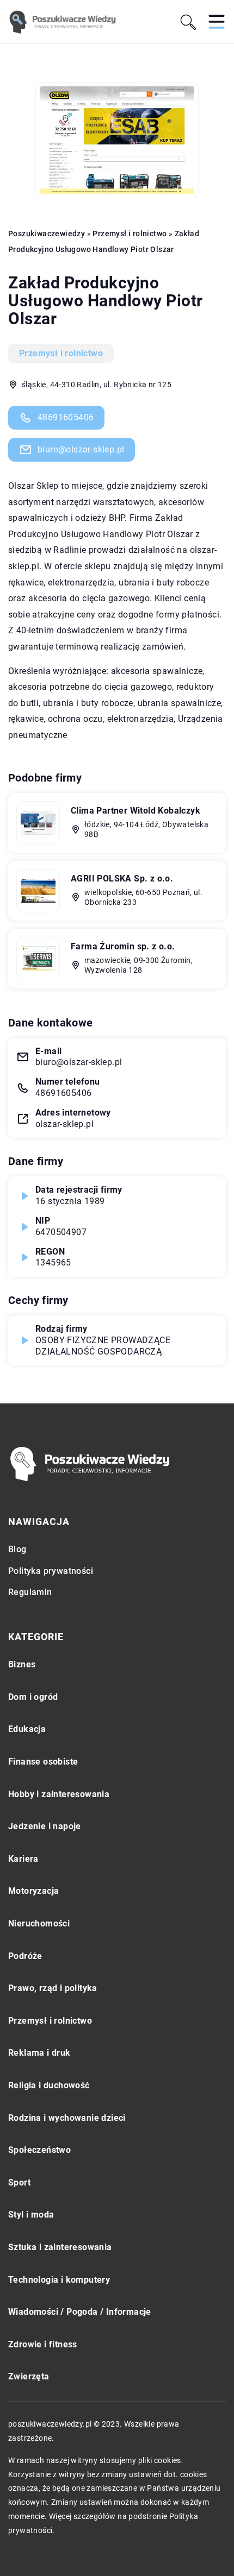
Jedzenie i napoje (45, 1826)
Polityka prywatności (51, 1571)
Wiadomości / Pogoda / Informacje (80, 2312)
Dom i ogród (33, 1697)
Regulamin (30, 1592)
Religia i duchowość (49, 2085)
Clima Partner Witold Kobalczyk (136, 811)
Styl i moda (31, 2215)
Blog (17, 1549)
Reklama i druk (39, 2053)
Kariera (23, 1859)
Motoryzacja (33, 1891)
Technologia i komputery (59, 2280)
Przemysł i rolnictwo (61, 353)
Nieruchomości (39, 1923)
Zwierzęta (29, 2376)
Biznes (22, 1664)
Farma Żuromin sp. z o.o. (123, 946)
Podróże (25, 1956)
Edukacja (27, 1729)
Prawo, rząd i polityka (53, 1988)
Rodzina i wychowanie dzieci (67, 2118)
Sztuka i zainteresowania (60, 2247)
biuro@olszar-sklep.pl (81, 449)
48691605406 (66, 417)
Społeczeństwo (39, 2150)
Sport (19, 2183)
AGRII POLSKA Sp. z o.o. (122, 878)
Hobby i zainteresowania (59, 1794)
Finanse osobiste (43, 1762)
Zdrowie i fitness (43, 2344)
